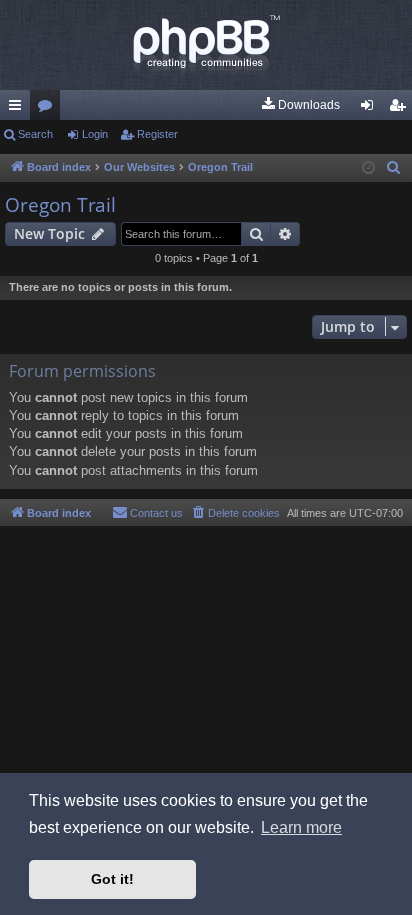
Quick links (19, 109)
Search (35, 134)
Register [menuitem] (401, 109)
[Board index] (206, 45)
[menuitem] (300, 105)
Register (157, 134)
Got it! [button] (112, 879)
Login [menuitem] (371, 109)
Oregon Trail (60, 205)
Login (95, 134)
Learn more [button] (301, 827)
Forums (49, 109)
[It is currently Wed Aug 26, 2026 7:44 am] (368, 168)
